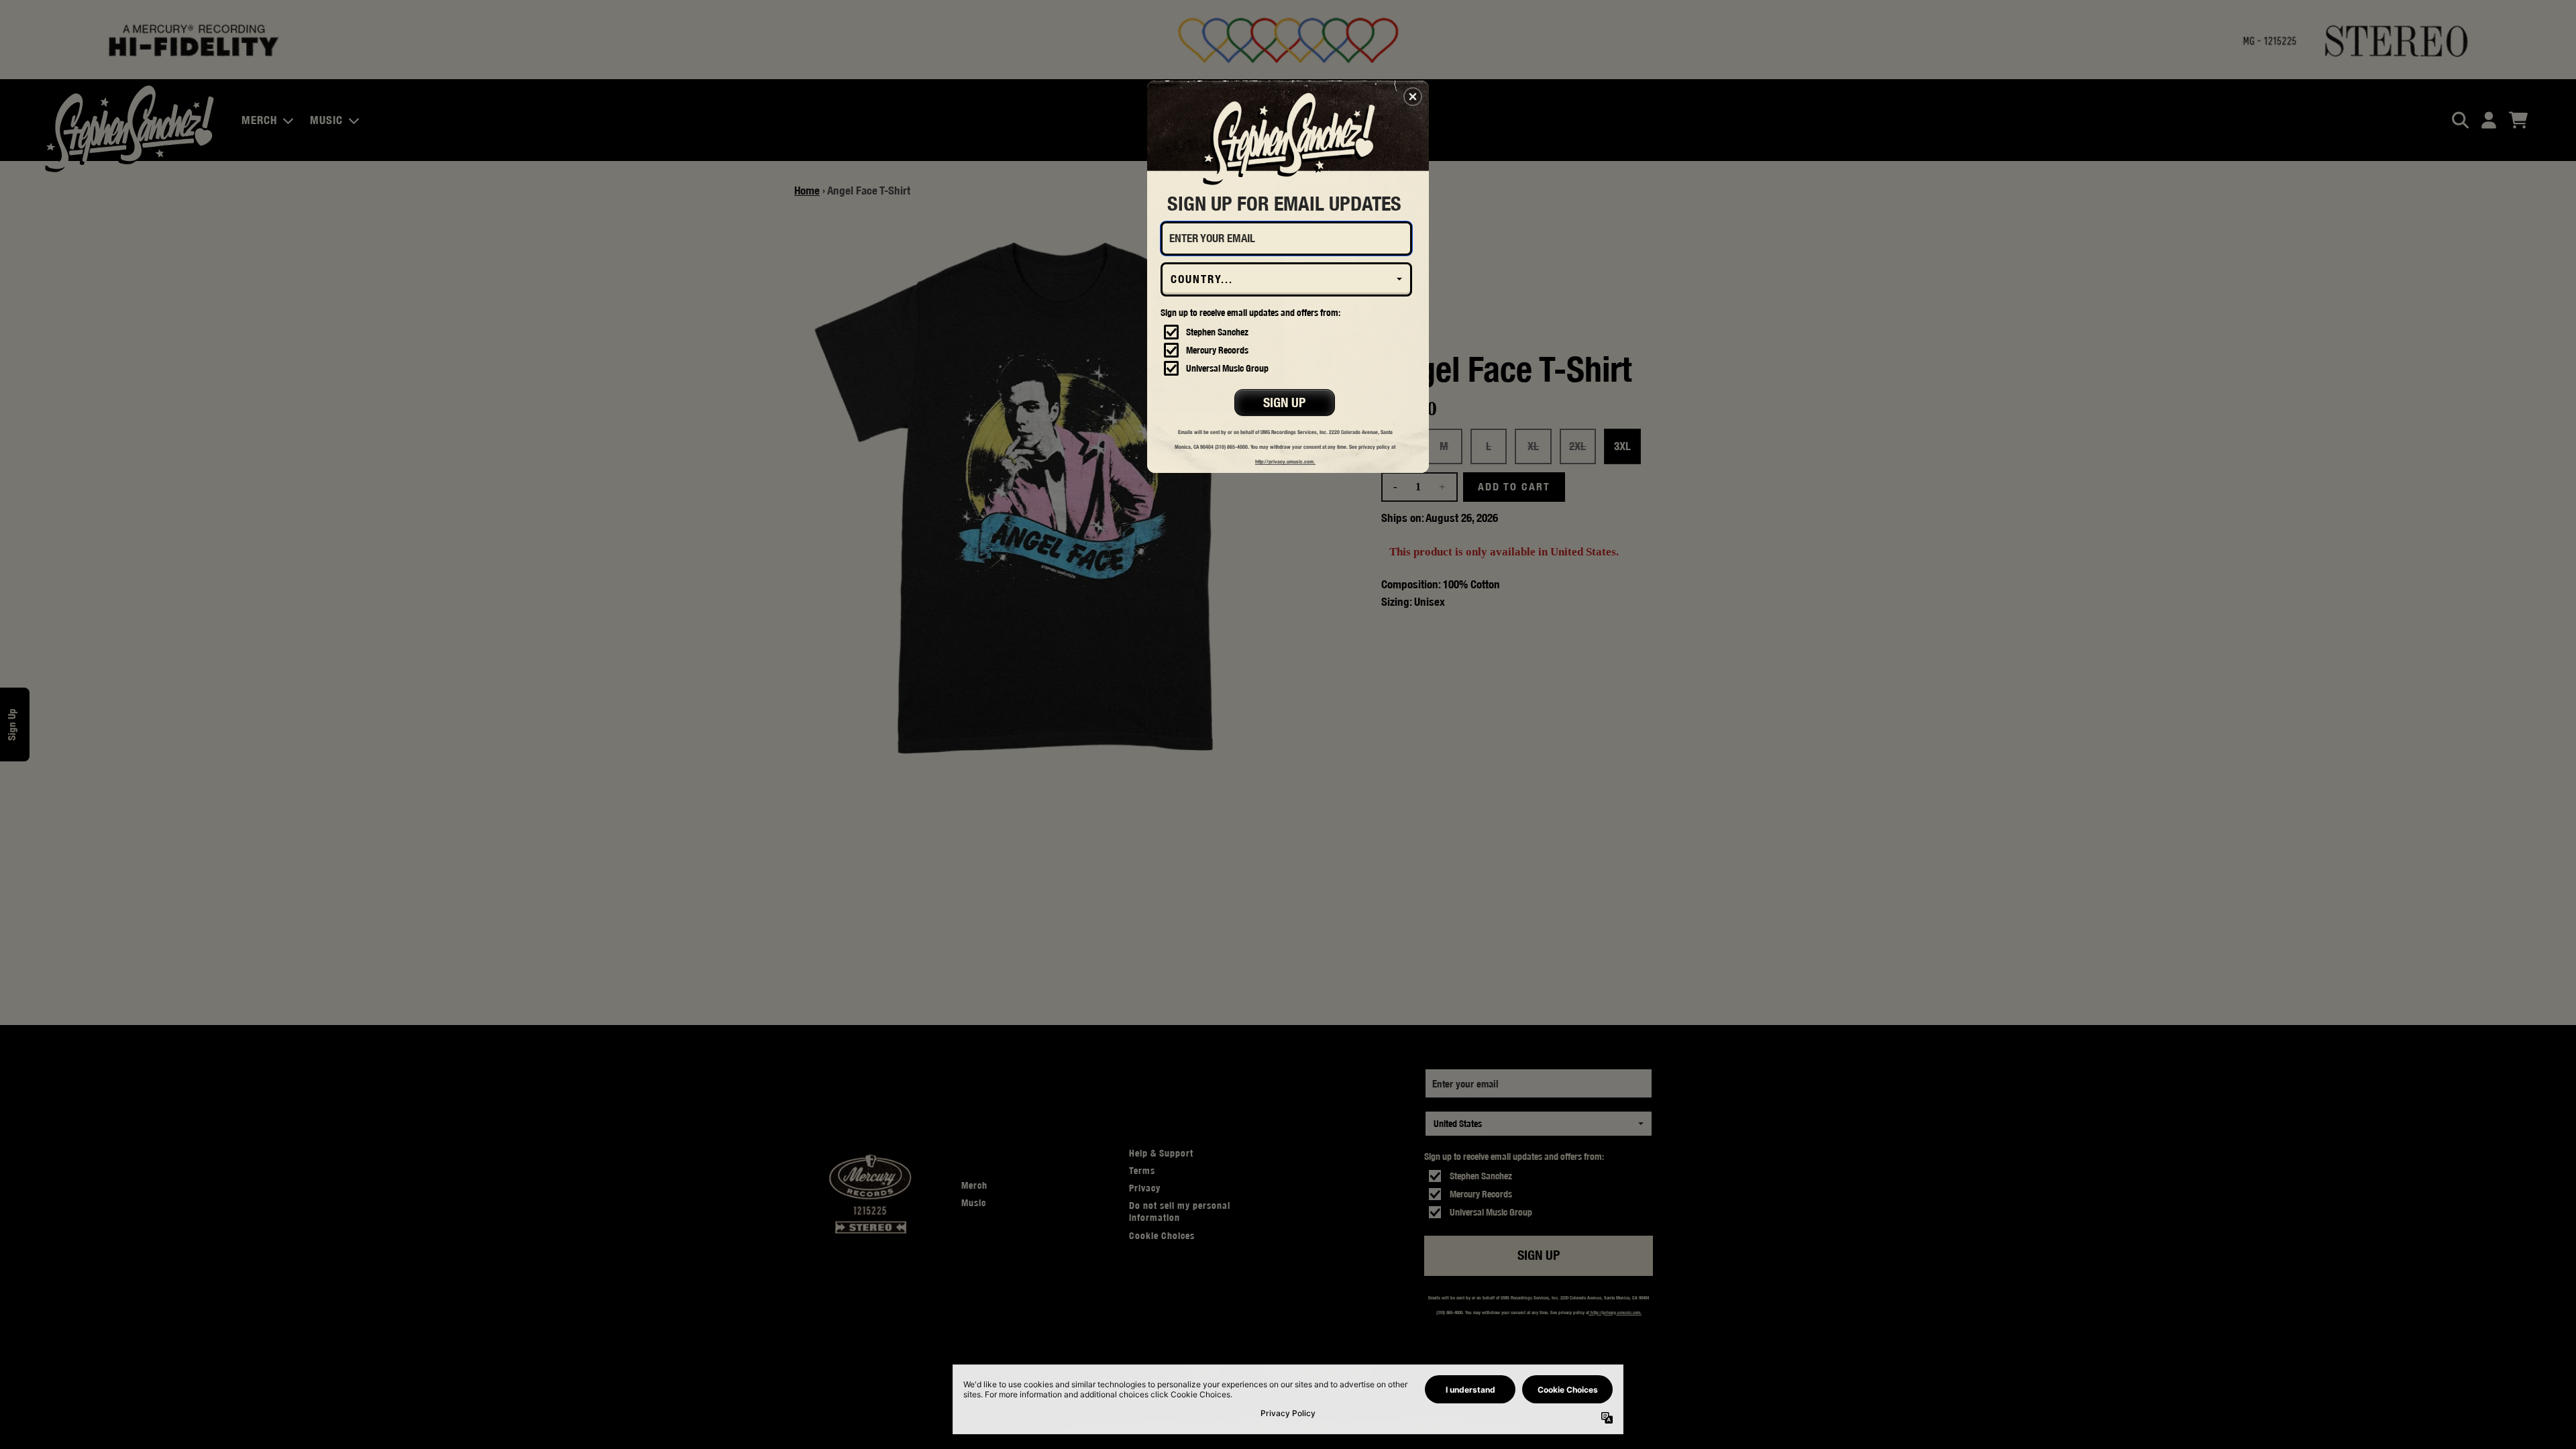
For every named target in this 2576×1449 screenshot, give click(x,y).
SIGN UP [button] (1284, 402)
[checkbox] (1288, 332)
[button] (1413, 97)
